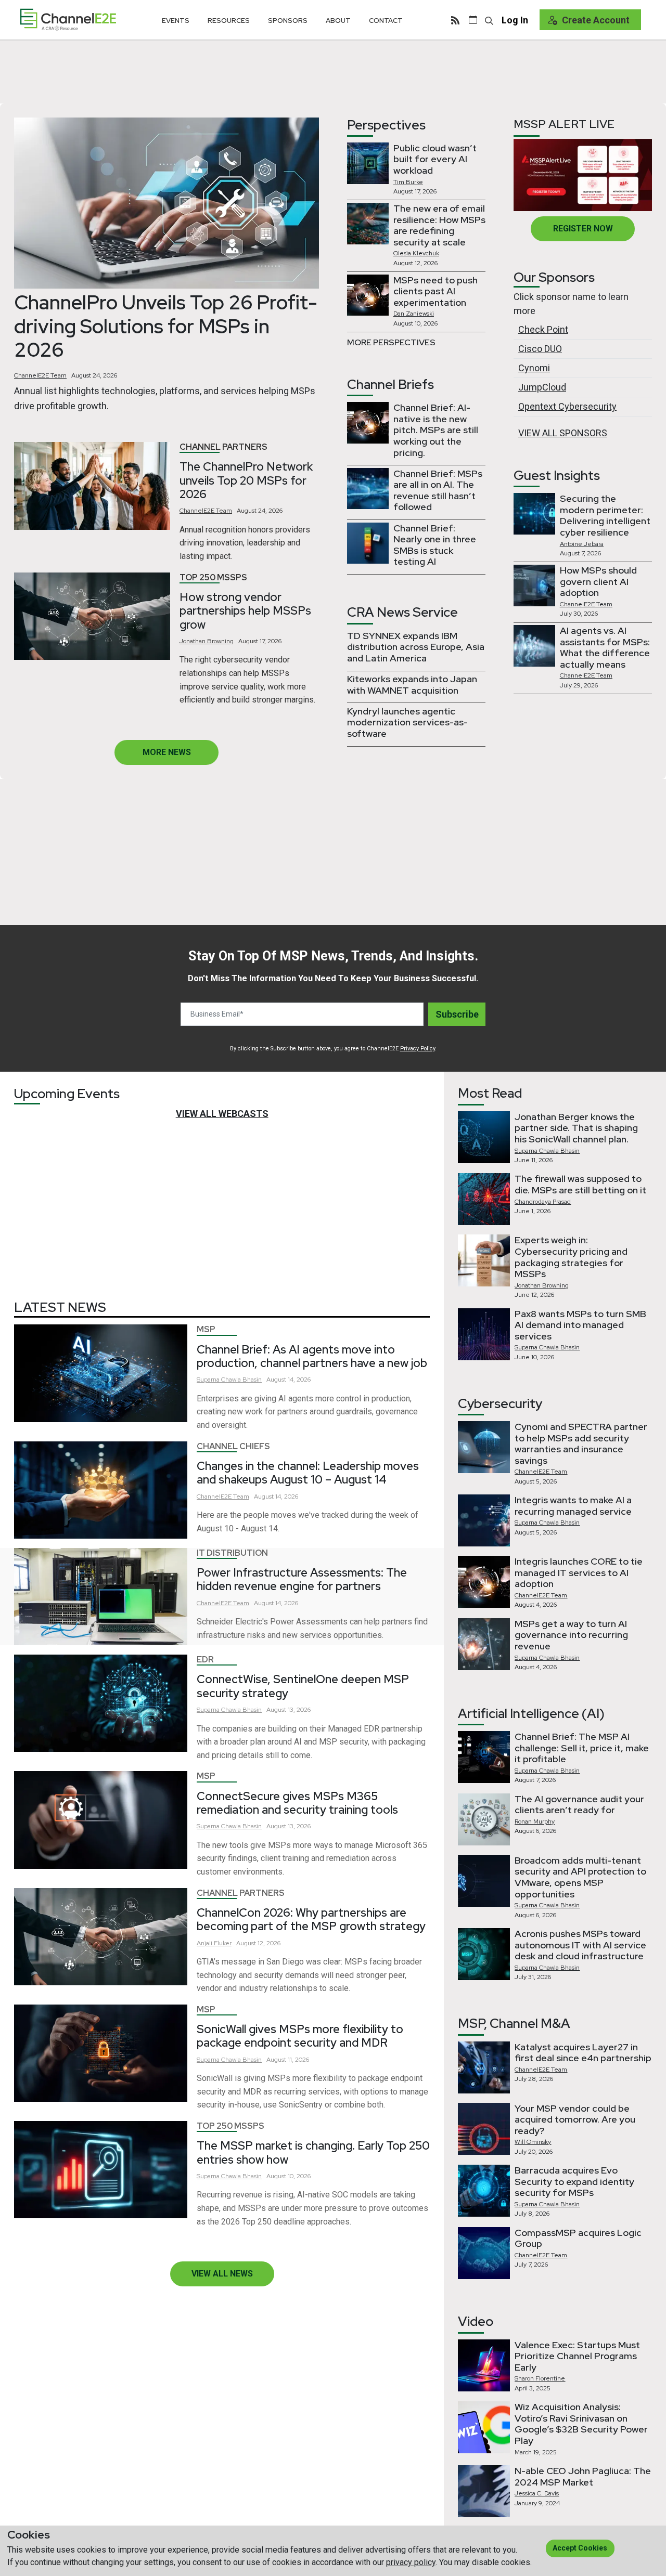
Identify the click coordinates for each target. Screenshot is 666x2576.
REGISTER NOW (583, 229)
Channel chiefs (233, 1446)
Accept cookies (580, 2548)
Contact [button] (386, 21)
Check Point (543, 329)
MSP (206, 1329)
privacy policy (411, 2562)
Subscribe (457, 1014)
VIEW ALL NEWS (222, 2274)
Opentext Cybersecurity (567, 406)
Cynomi (534, 368)
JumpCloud (542, 387)
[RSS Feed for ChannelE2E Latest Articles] (455, 20)
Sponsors (288, 21)
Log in (515, 20)
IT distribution (232, 1553)
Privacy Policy (418, 1049)
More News (167, 752)
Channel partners (223, 447)
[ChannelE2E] (68, 19)
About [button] (338, 21)
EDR (205, 1660)
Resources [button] (229, 21)
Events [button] (176, 21)
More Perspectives (391, 342)
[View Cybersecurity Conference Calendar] (473, 20)
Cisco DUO (540, 349)
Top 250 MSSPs (213, 577)
